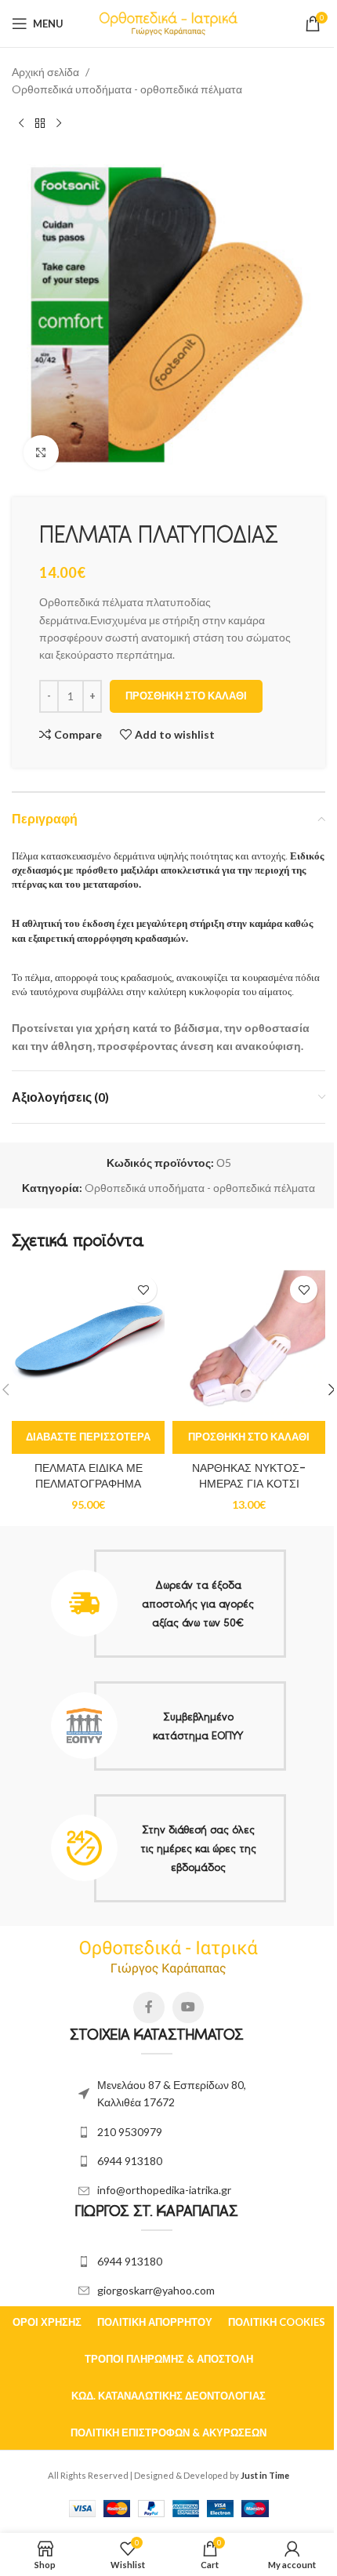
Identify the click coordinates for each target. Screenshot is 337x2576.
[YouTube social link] (188, 2007)
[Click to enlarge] (41, 453)
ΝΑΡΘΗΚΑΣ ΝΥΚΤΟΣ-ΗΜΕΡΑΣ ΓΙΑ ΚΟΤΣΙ (249, 1476)
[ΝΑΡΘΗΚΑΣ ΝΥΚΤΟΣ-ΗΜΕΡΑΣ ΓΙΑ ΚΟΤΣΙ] (249, 1344)
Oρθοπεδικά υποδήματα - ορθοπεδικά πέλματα (127, 89)
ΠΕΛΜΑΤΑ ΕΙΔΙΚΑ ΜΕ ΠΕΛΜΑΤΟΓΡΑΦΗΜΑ (89, 1476)
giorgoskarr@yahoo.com (156, 2290)
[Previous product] (21, 124)
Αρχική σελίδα (45, 72)
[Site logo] (169, 22)
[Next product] (59, 124)
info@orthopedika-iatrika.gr (164, 2190)
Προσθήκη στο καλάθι (186, 696)
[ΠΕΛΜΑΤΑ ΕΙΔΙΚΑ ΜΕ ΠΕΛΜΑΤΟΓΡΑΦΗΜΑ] (88, 1344)
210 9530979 (130, 2132)
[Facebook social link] (149, 2007)
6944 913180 (130, 2161)
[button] (249, 1437)
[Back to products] (40, 124)
